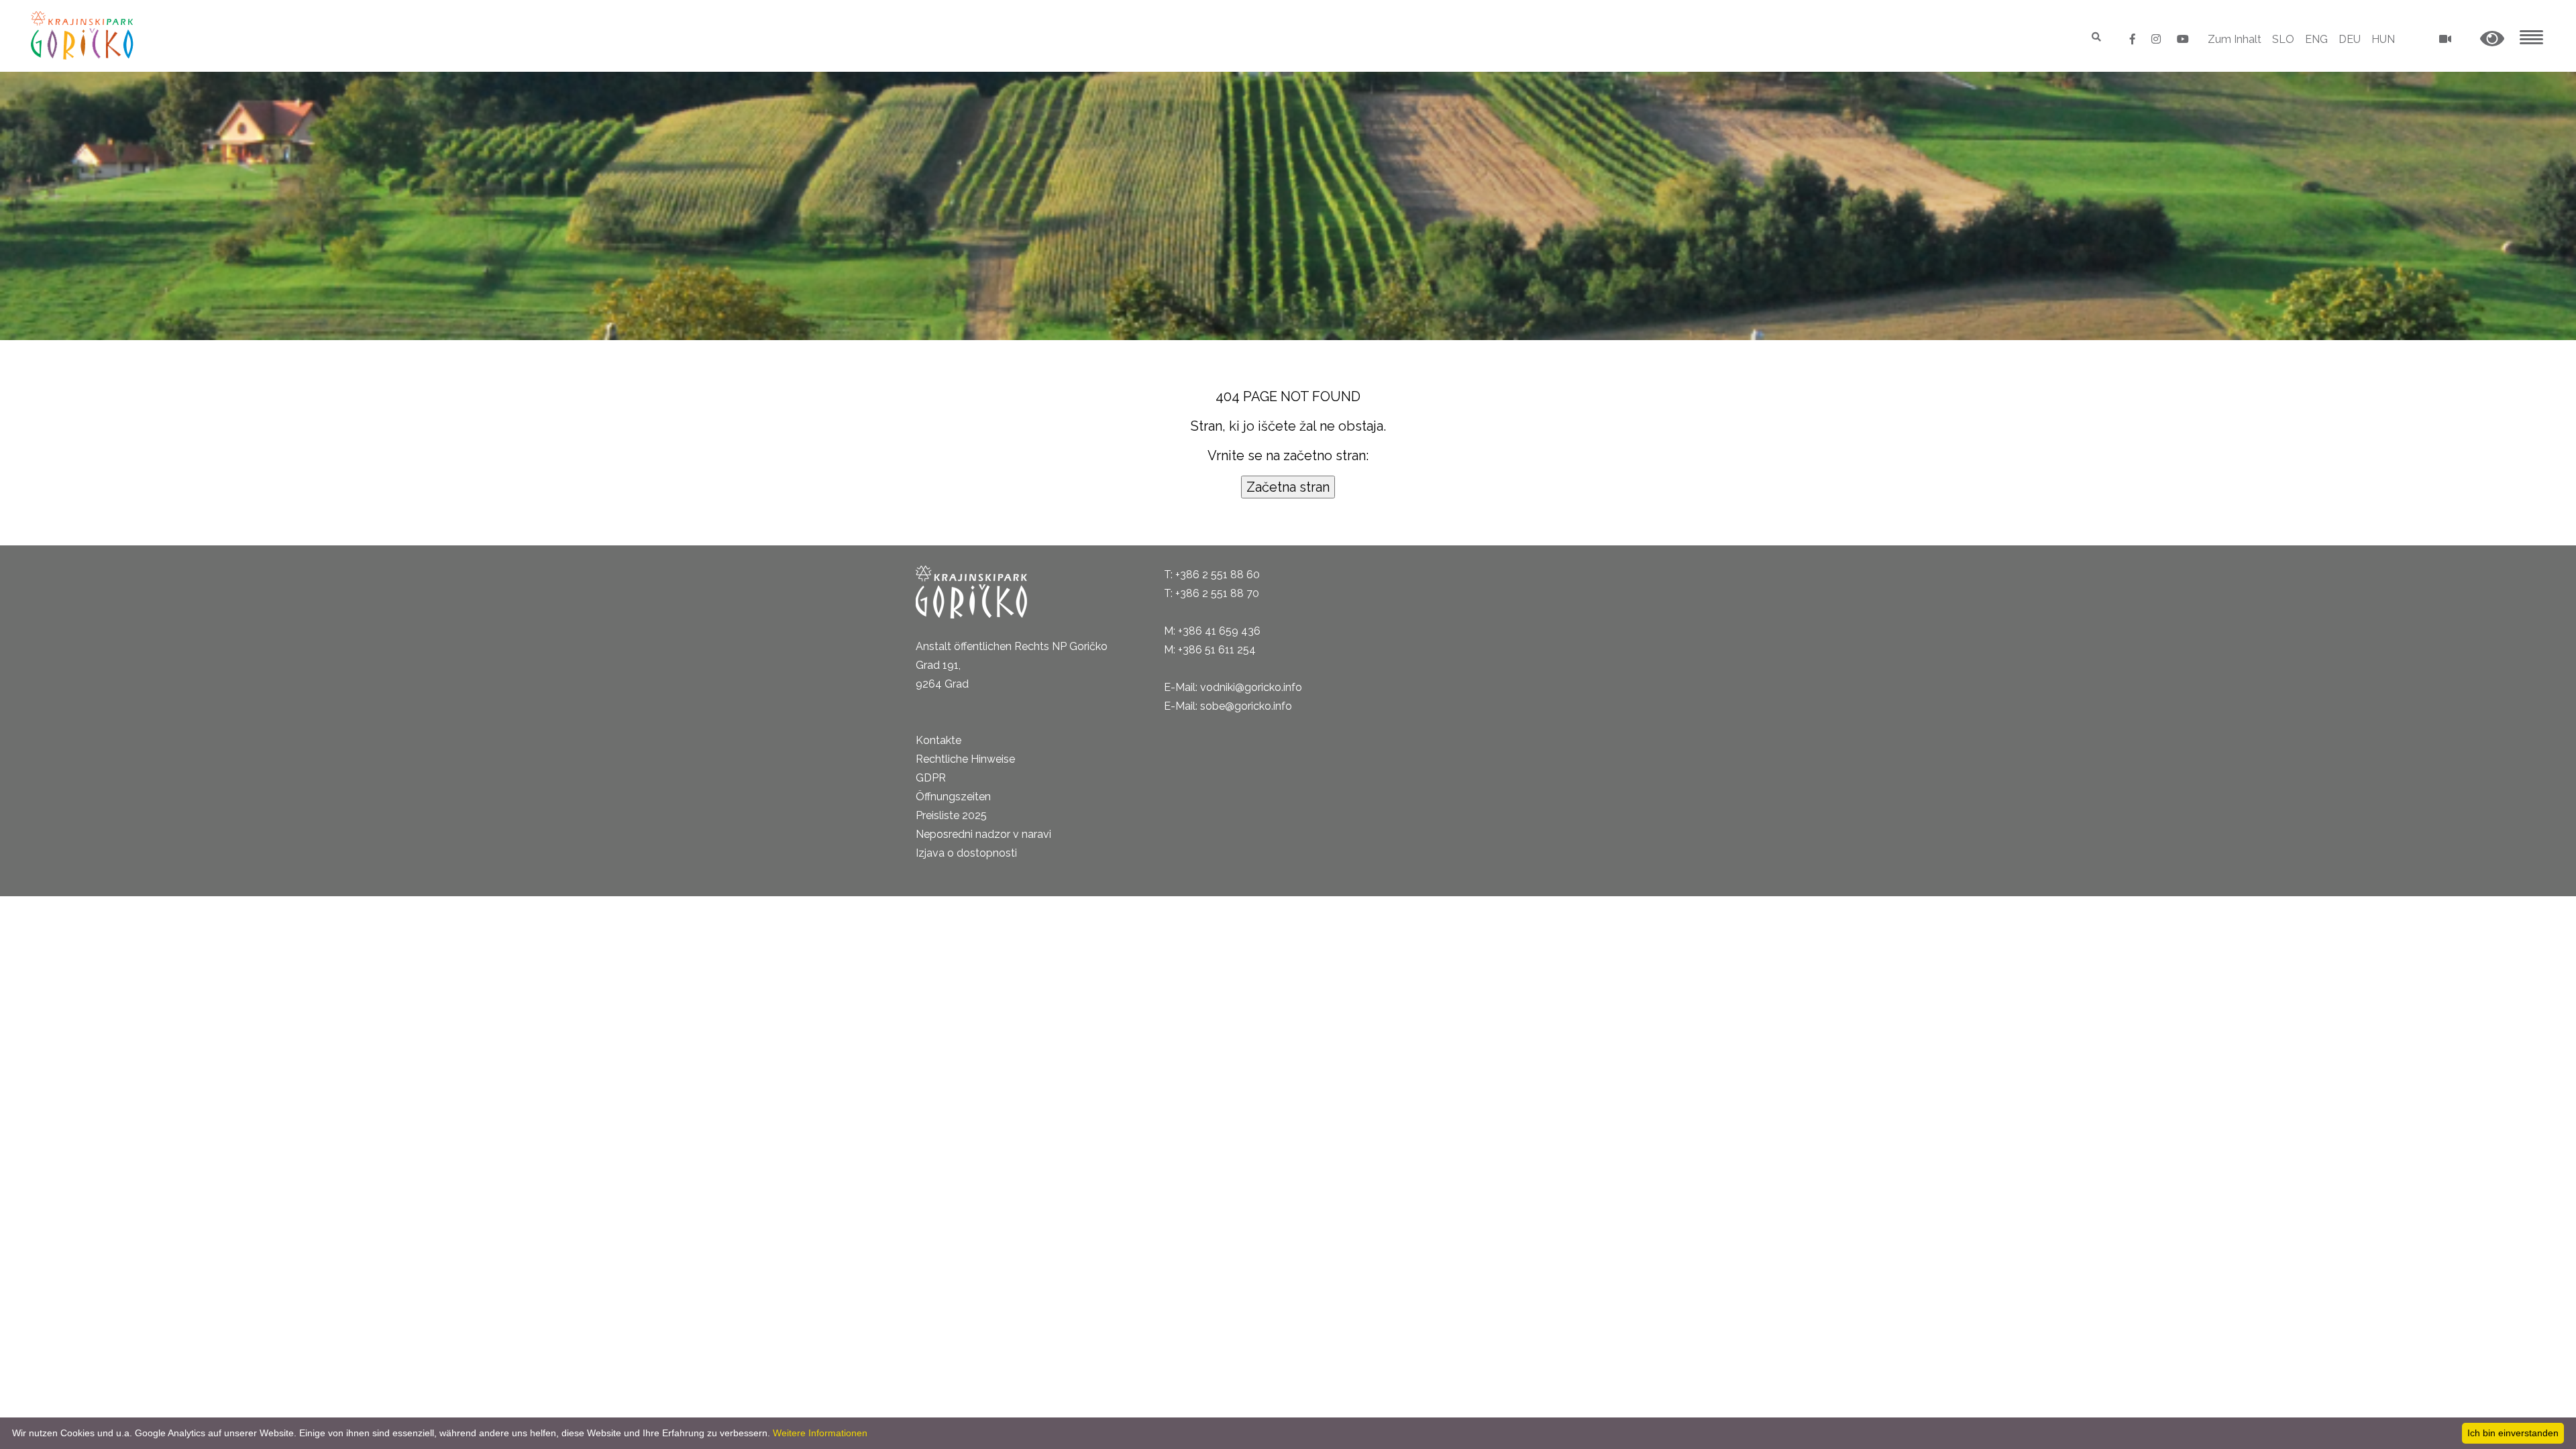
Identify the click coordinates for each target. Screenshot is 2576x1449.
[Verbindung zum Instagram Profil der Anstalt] (2157, 39)
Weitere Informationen (820, 1433)
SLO (2283, 39)
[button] (2492, 39)
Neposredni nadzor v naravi (983, 834)
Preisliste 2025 (951, 815)
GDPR (931, 778)
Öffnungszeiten (953, 797)
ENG (2316, 39)
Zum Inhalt (2235, 39)
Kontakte (938, 740)
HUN (2383, 39)
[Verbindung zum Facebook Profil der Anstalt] (2134, 39)
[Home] (84, 35)
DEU (2350, 39)
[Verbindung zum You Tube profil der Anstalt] (2183, 39)
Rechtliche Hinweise (965, 759)
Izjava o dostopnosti (966, 853)
